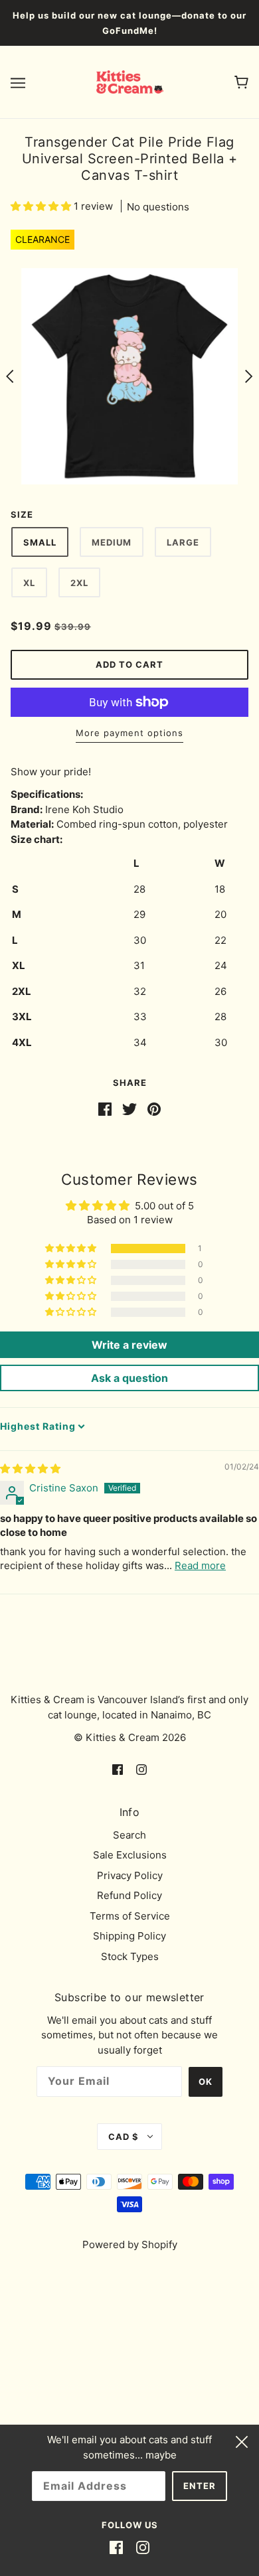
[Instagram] (143, 2548)
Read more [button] (200, 1565)
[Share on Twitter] (129, 1108)
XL (29, 583)
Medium (112, 542)
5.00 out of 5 (164, 1206)
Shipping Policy (129, 1936)
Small (40, 542)
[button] (42, 206)
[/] (130, 81)
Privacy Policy (130, 1875)
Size (22, 514)
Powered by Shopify (130, 2244)
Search (129, 1835)
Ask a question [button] (129, 1378)
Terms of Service (130, 1916)
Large (183, 542)
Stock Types (130, 1956)
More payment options (129, 733)
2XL (79, 583)
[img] (30, 1469)
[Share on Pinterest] (154, 1108)
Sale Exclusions (130, 1855)
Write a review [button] (129, 1345)
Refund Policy (129, 1895)
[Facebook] (116, 2548)
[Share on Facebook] (105, 1108)
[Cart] (241, 82)
